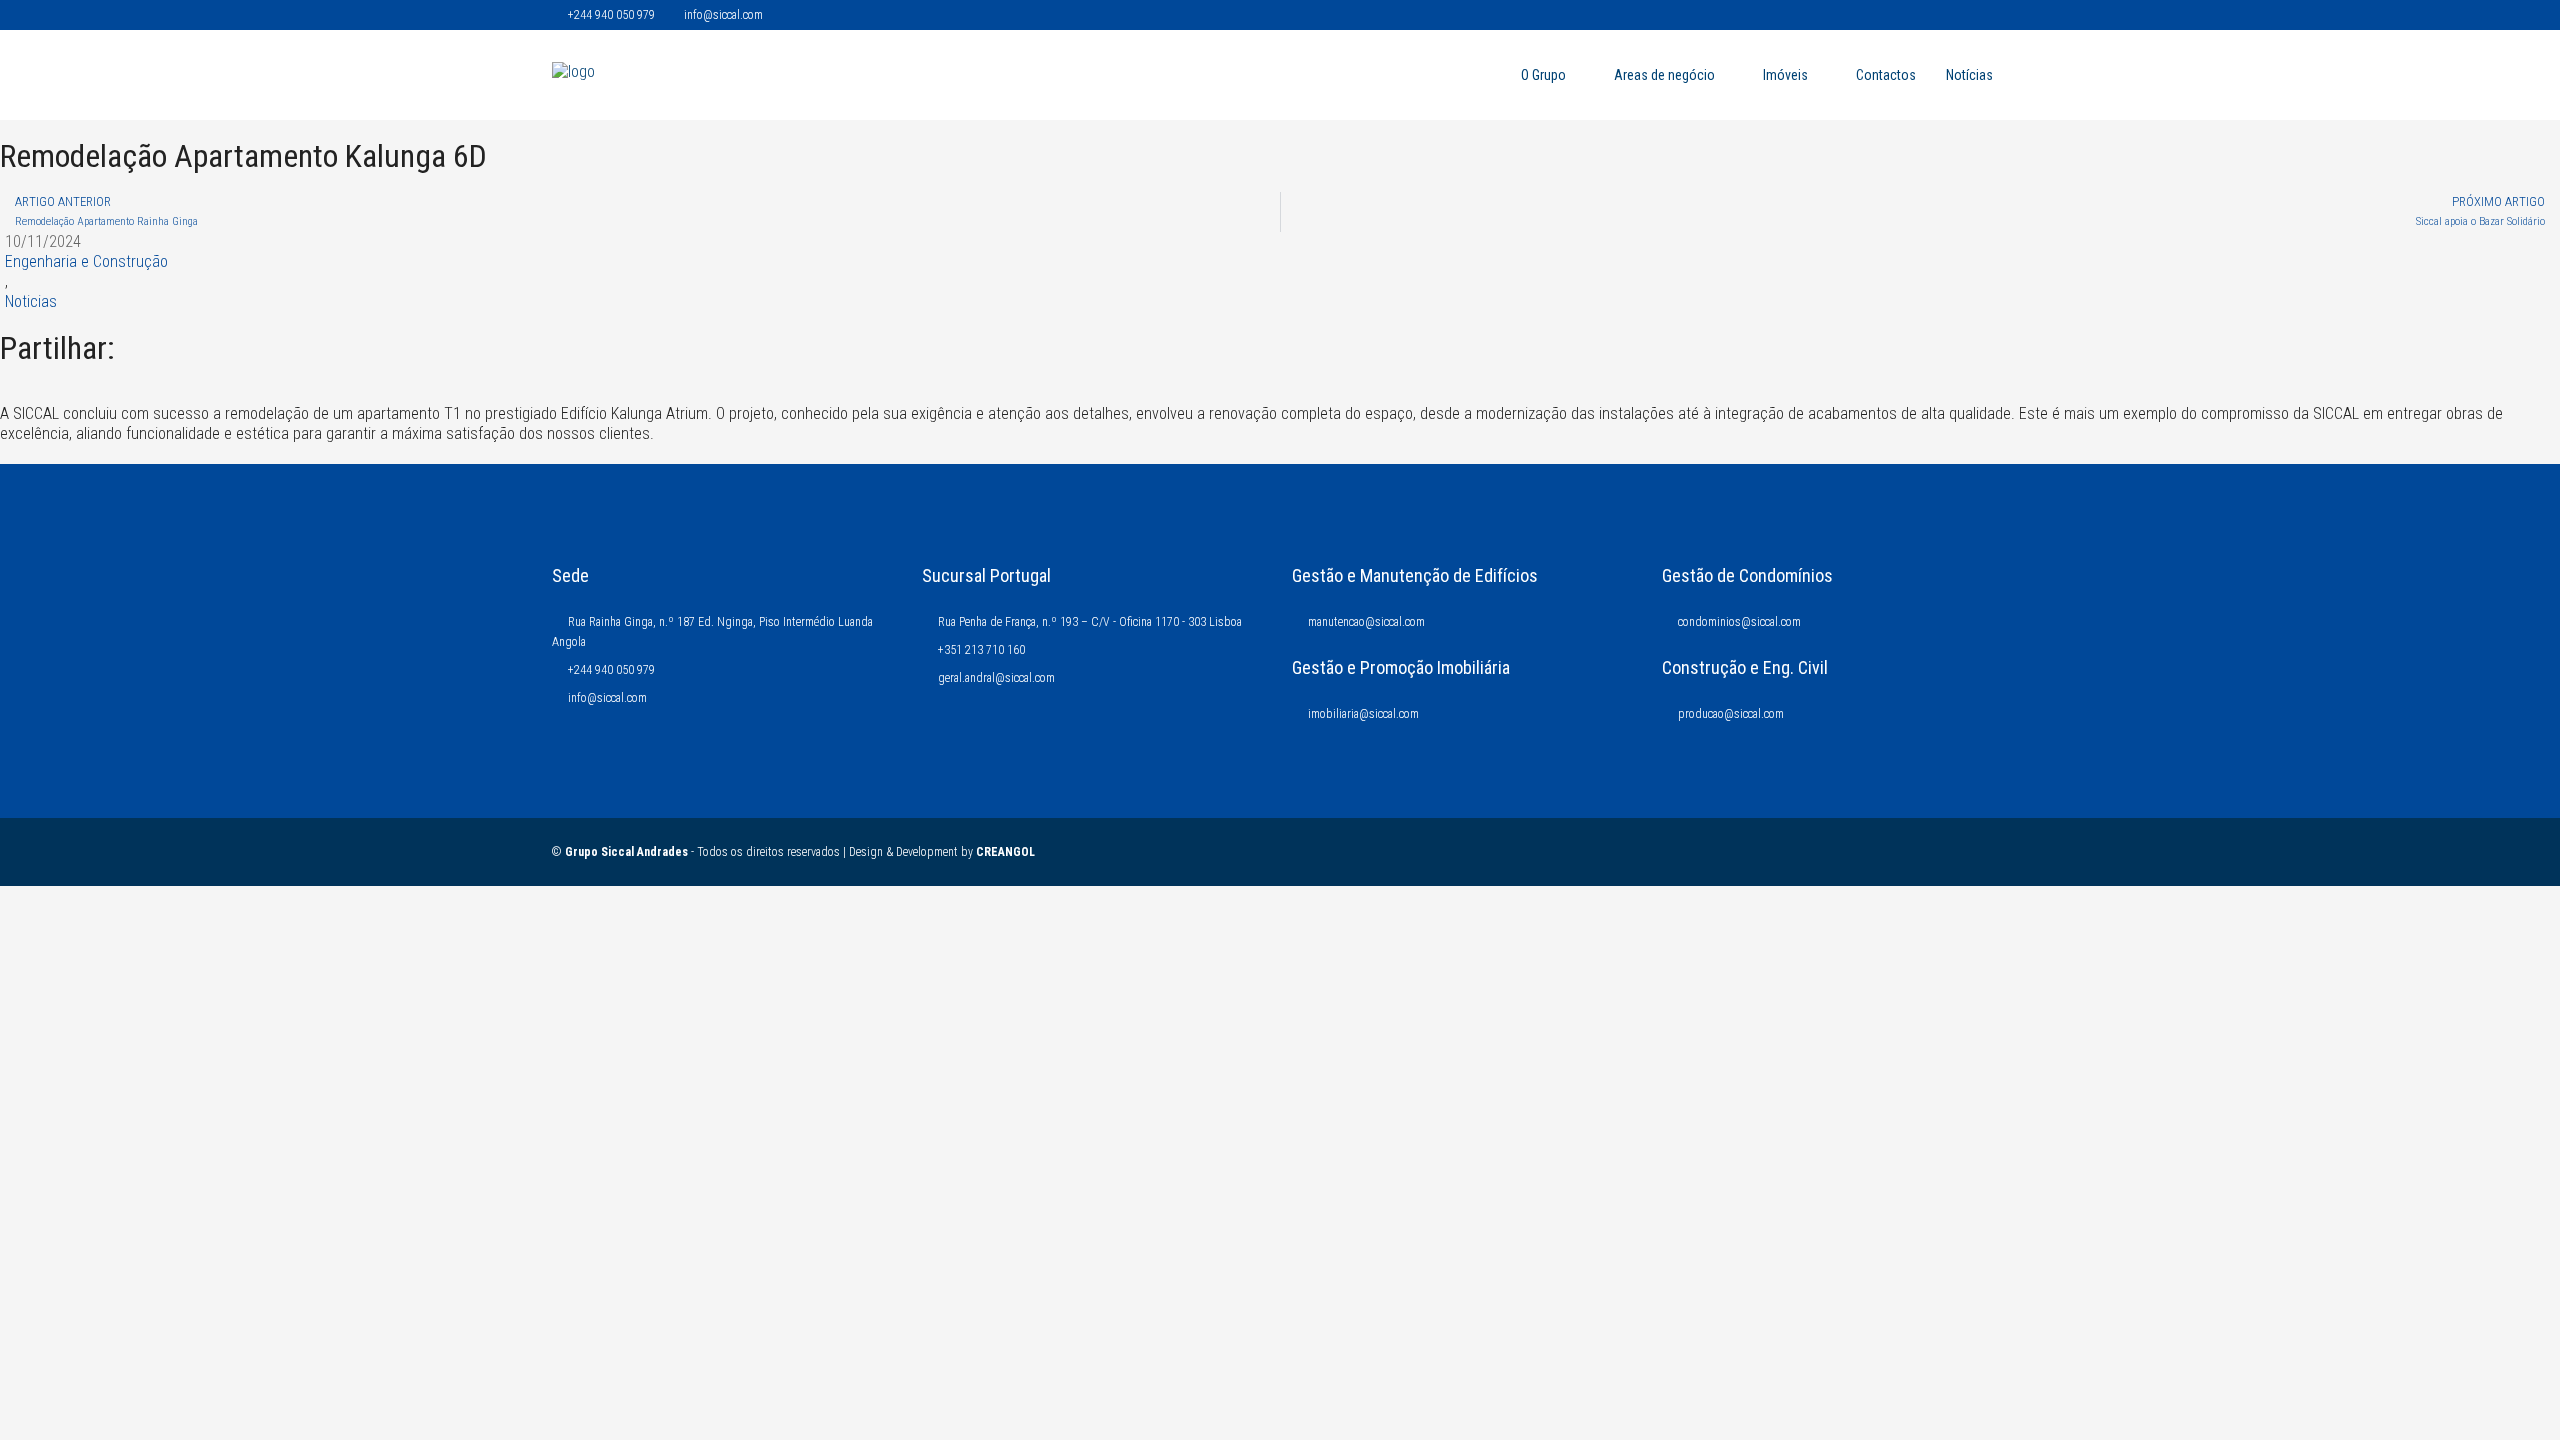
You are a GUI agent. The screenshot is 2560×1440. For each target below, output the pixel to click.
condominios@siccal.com (1739, 622)
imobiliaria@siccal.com (1363, 714)
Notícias (1969, 75)
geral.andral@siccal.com (996, 678)
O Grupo (1543, 75)
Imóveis (1785, 75)
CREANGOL (1005, 852)
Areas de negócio (1664, 75)
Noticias (31, 301)
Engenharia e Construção (86, 261)
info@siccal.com (607, 698)
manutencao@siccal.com (1366, 622)
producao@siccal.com (1731, 714)
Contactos (1886, 75)
